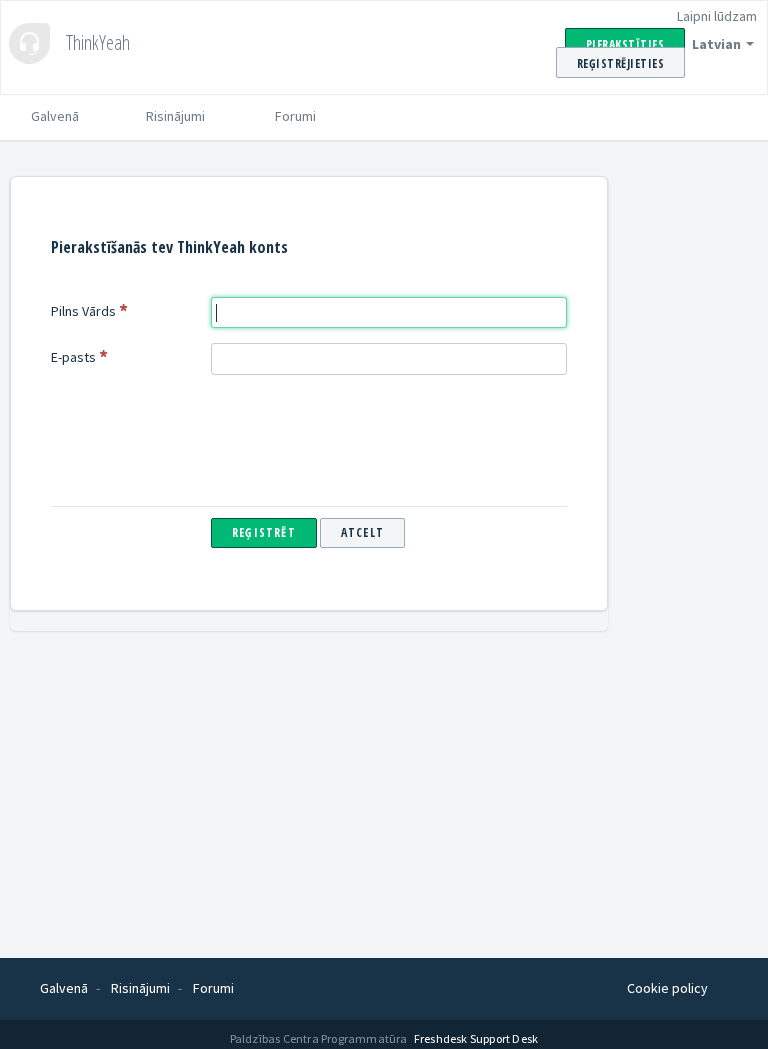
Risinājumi (175, 116)
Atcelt (362, 532)
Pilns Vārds (83, 311)
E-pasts (73, 357)
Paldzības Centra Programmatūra (320, 1038)
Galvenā (55, 116)
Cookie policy (667, 988)
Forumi (295, 116)
